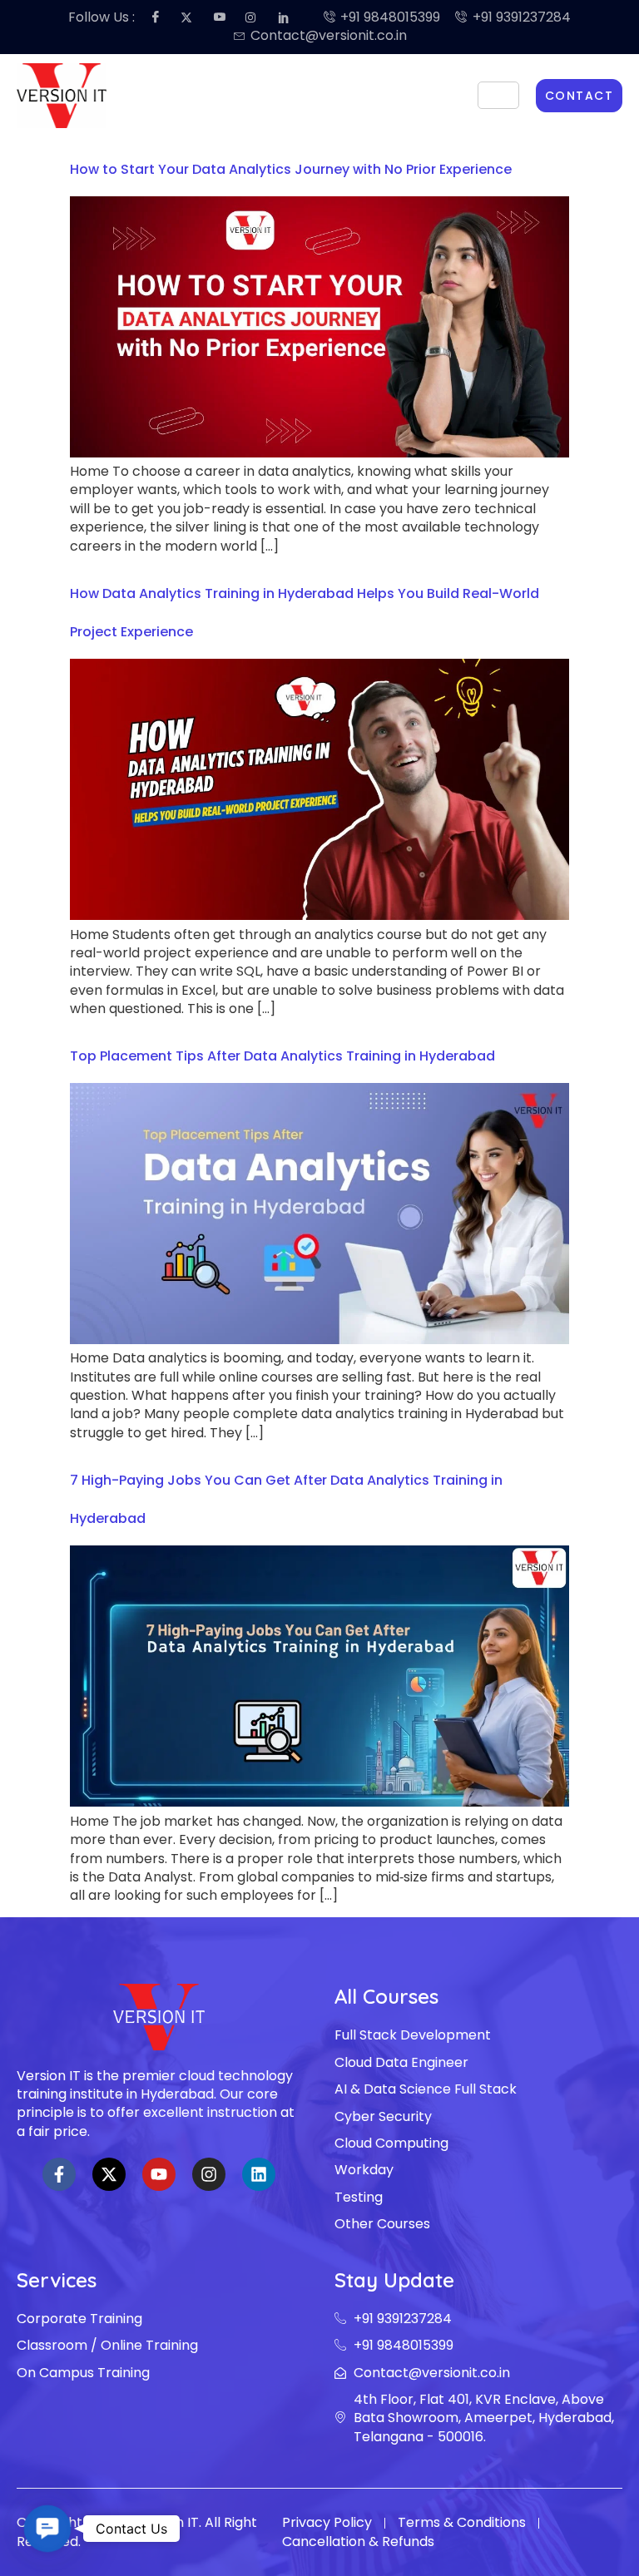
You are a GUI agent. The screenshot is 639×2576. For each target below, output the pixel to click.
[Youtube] (159, 2174)
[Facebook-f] (59, 2174)
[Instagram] (209, 2174)
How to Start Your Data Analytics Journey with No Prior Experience (291, 169)
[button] (47, 2529)
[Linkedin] (259, 2174)
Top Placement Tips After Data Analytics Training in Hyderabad (282, 1056)
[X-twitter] (109, 2174)
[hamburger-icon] (498, 95)
